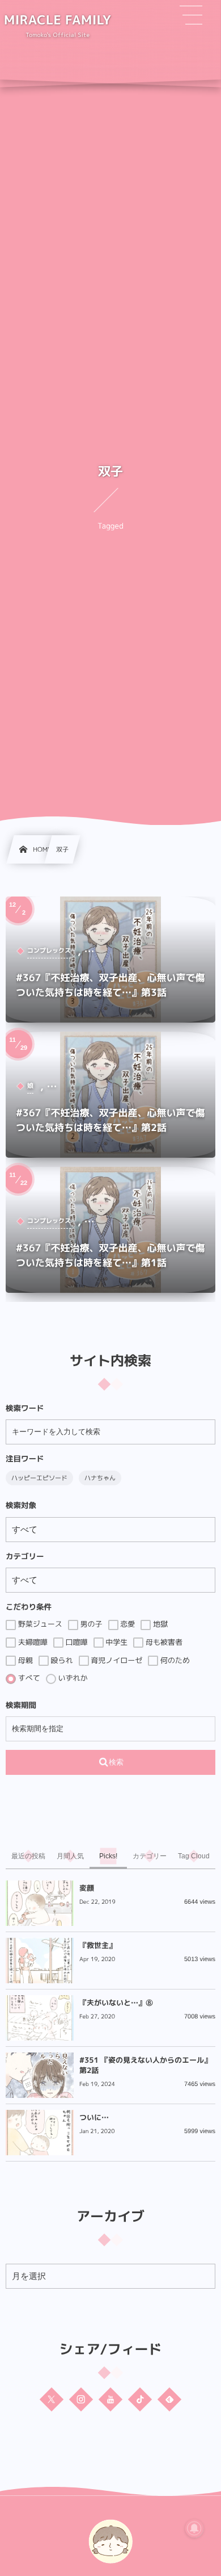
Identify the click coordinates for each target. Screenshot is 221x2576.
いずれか (72, 1678)
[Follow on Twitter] (52, 2399)
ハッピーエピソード (39, 1478)
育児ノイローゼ (116, 1661)
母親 (24, 1661)
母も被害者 (163, 1643)
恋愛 (127, 1624)
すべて (28, 1678)
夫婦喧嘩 (32, 1643)
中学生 (116, 1643)
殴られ (61, 1661)
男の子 (90, 1624)
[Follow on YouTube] (110, 2399)
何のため (174, 1661)
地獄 (159, 1624)
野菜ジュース (39, 1624)
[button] (191, 15)
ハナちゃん (100, 1478)
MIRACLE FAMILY (58, 20)
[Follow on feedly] (169, 2399)
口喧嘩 (76, 1643)
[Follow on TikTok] (140, 2399)
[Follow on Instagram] (81, 2399)
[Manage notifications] (194, 2528)
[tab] (28, 1856)
